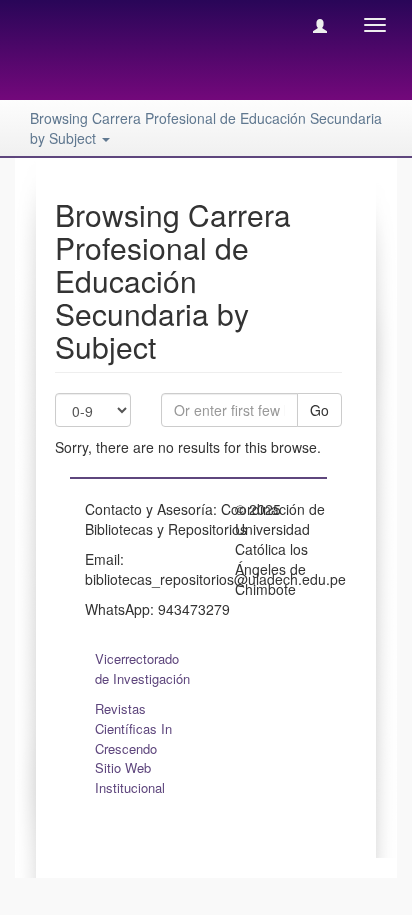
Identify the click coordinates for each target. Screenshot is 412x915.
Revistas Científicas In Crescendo (133, 728)
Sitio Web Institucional (130, 777)
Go (319, 410)
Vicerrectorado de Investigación (142, 668)
